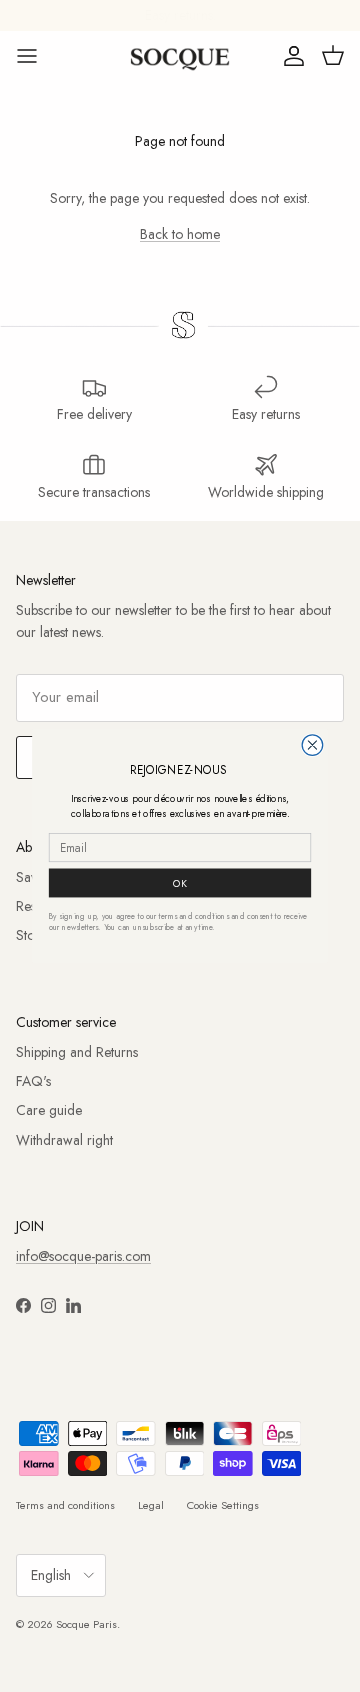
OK (180, 882)
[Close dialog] (312, 745)
